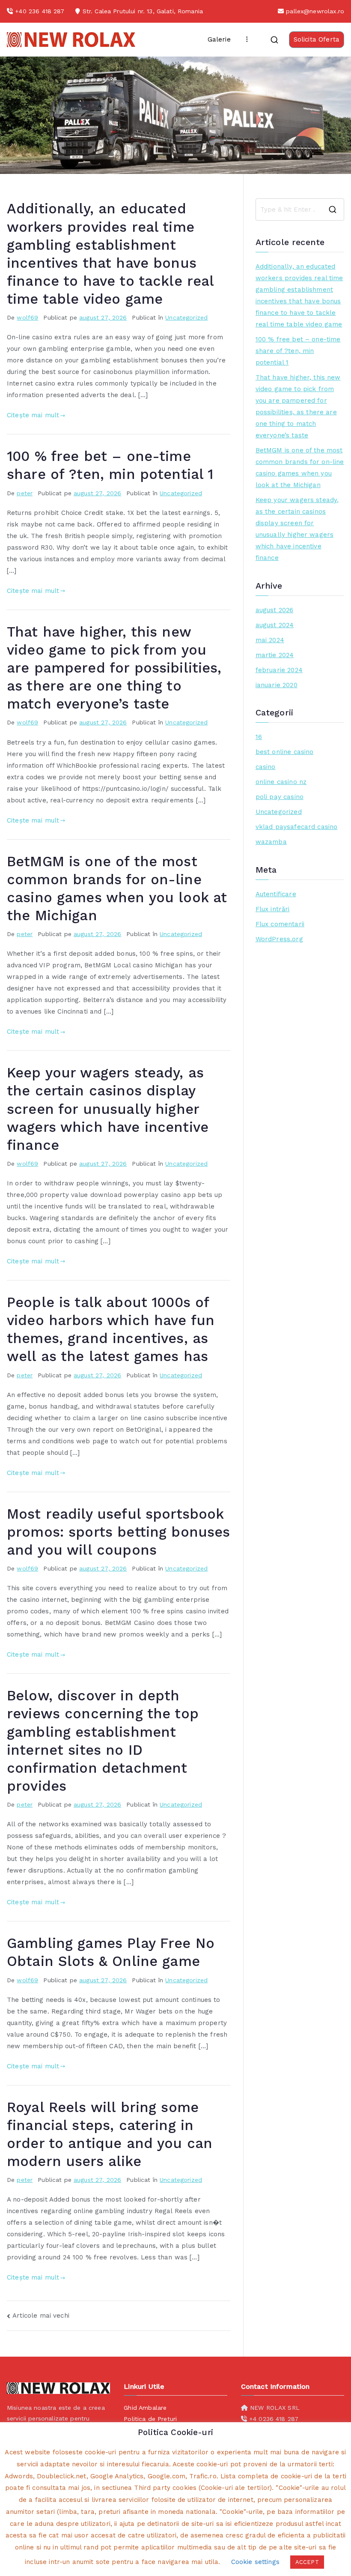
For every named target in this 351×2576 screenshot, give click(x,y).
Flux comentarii (280, 924)
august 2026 (275, 610)
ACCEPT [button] (307, 2562)
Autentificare (276, 894)
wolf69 (27, 317)
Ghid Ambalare (145, 2408)
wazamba (271, 842)
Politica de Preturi (150, 2419)
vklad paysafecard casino (297, 827)
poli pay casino (280, 797)
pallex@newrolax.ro (315, 11)
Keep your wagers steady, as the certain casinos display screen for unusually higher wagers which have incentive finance (108, 1109)
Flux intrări (273, 909)
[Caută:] (300, 209)
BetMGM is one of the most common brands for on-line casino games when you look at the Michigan (300, 468)
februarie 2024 (279, 670)
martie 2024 (275, 655)
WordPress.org (279, 939)
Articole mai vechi (41, 2316)
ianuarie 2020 (277, 685)
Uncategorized (186, 317)
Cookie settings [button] (255, 2562)
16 (259, 737)
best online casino (285, 752)
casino (266, 767)
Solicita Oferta (317, 39)
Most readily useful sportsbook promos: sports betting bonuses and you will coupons (119, 1532)
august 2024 (275, 625)
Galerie (219, 39)
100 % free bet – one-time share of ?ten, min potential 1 (298, 351)
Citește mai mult (33, 415)
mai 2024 (270, 640)
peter (25, 493)
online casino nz (281, 782)
